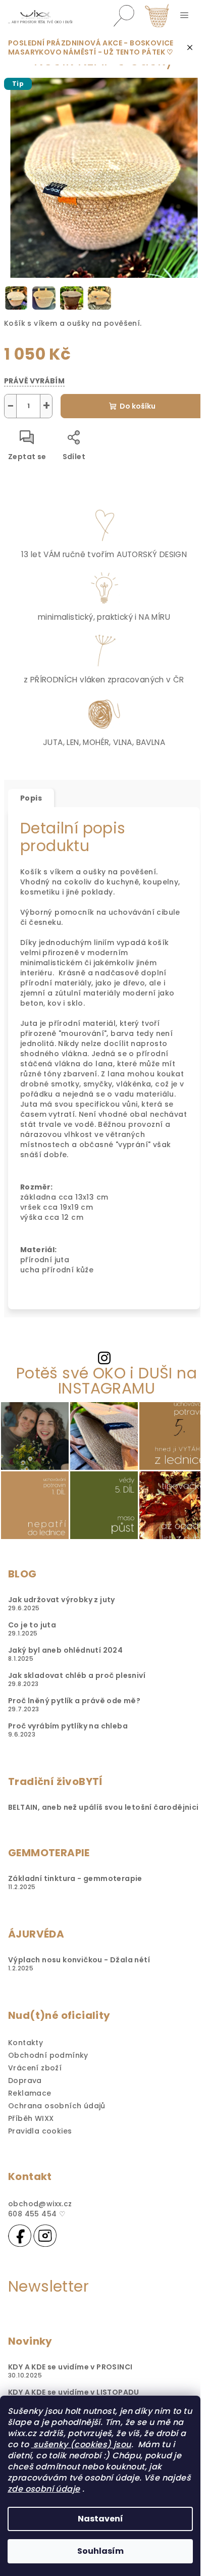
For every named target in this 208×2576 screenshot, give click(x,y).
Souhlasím (100, 2551)
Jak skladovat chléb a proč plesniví (77, 1675)
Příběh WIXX (31, 2118)
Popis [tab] (31, 798)
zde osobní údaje (44, 2489)
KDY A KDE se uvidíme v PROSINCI (70, 2367)
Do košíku (138, 406)
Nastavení (100, 2519)
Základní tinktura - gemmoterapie (75, 1878)
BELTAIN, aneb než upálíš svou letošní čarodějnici (103, 1807)
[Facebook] (20, 2236)
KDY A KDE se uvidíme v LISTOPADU (74, 2392)
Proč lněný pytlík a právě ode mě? (74, 1701)
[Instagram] (45, 2236)
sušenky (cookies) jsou (81, 2444)
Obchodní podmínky (48, 2055)
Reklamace (30, 2093)
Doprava (25, 2080)
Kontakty (25, 2043)
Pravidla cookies (40, 2131)
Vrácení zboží (35, 2068)
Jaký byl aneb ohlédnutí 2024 (65, 1650)
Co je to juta (32, 1625)
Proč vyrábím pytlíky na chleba (68, 1726)
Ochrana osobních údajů (57, 2106)
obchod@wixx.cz (40, 2204)
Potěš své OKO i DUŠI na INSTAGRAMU (107, 1381)
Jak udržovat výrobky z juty (62, 1600)
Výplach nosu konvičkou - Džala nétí (79, 1960)
